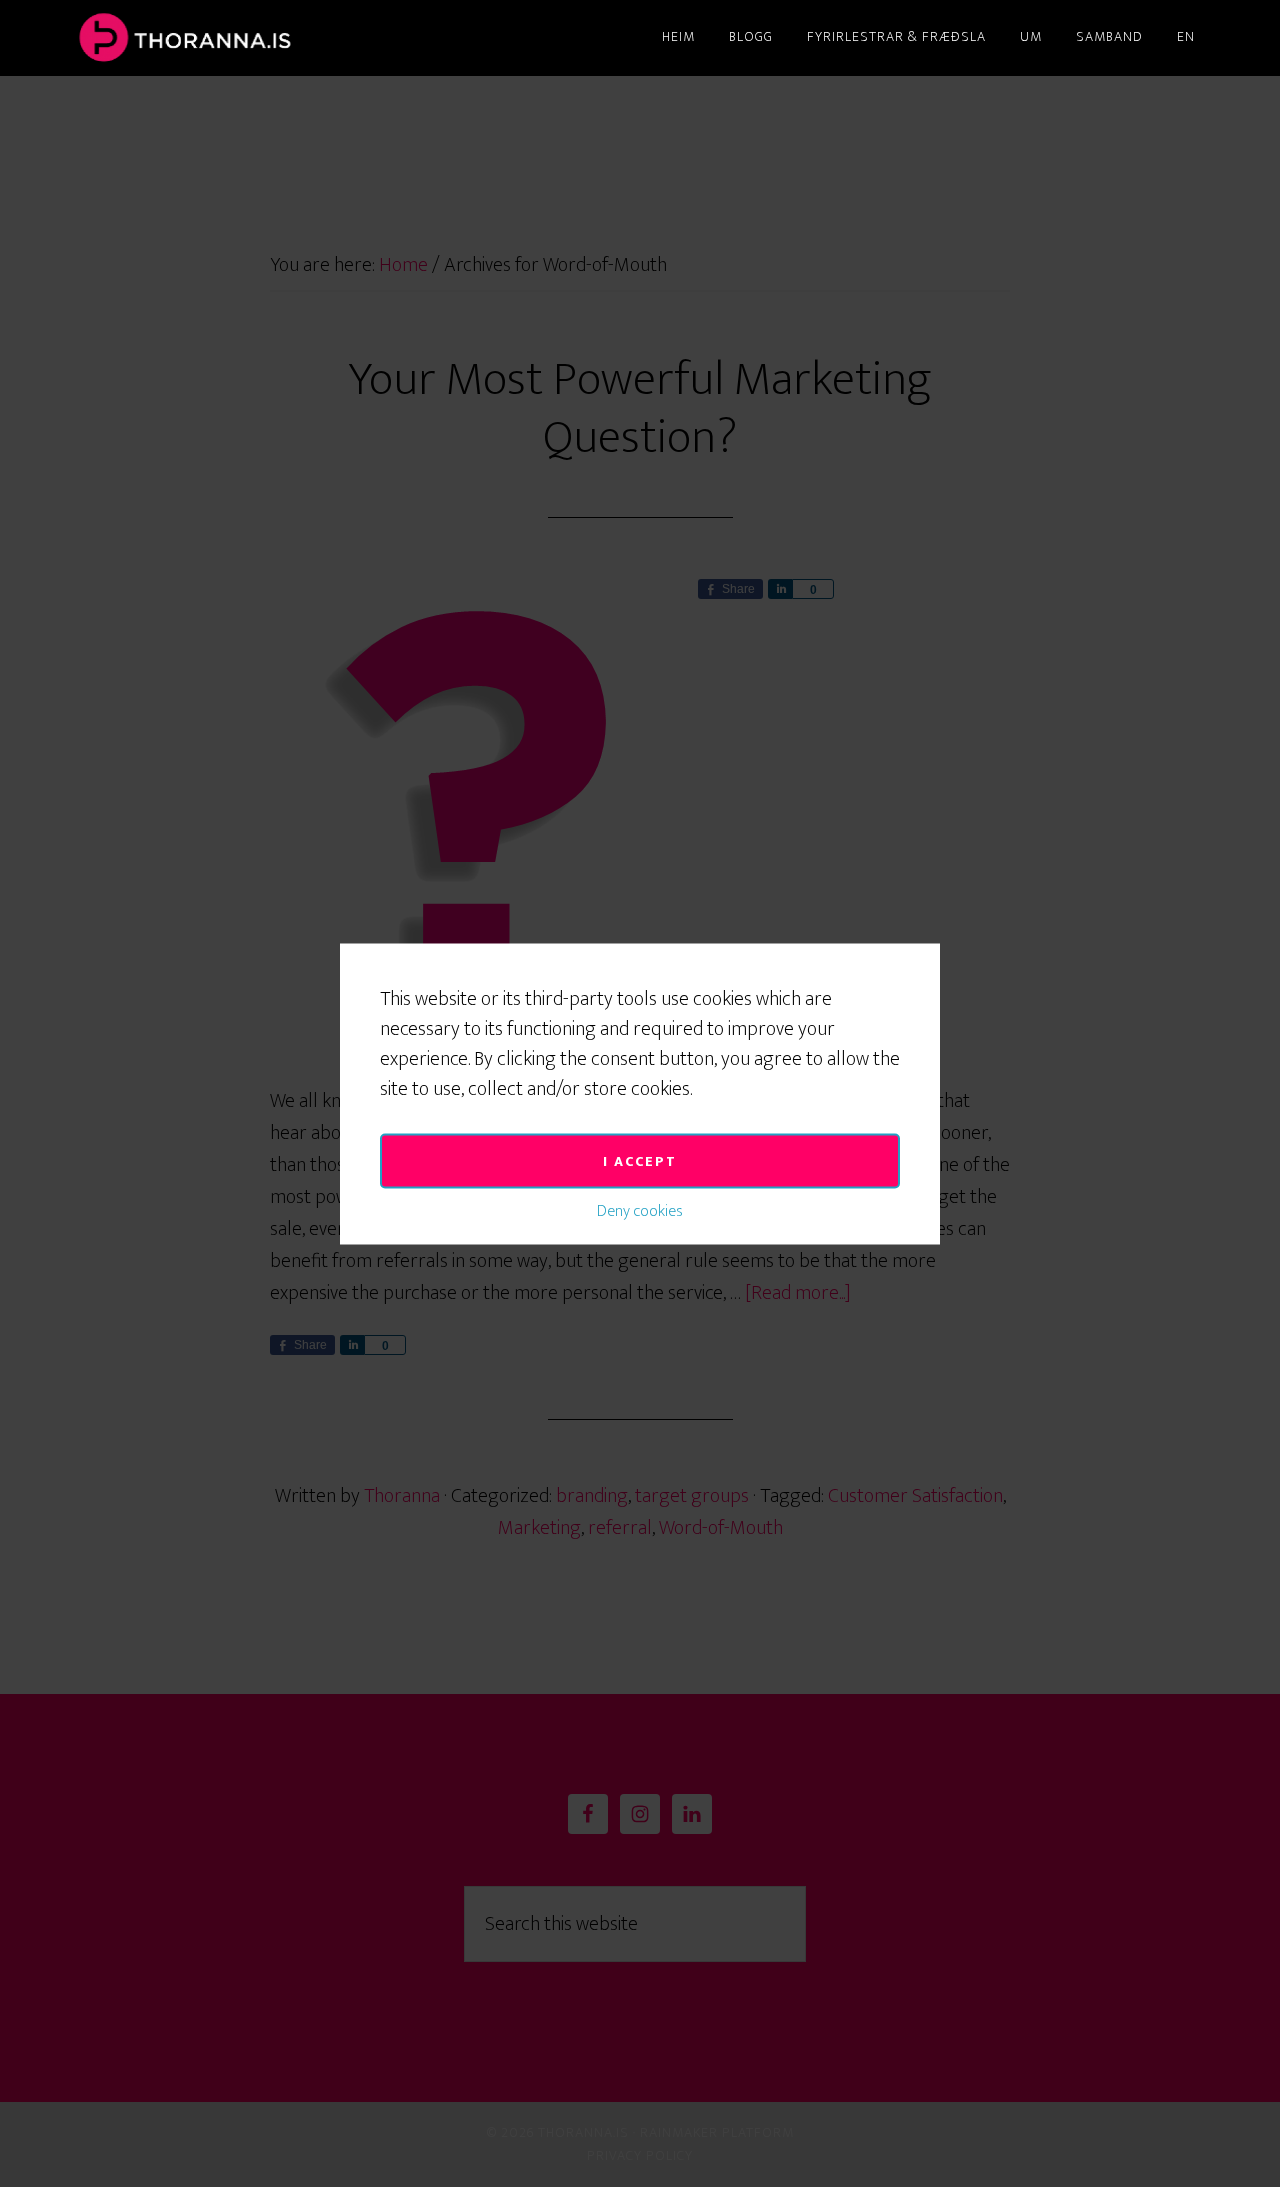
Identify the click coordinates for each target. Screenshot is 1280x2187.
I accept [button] (640, 1160)
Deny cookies (640, 1210)
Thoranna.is (250, 38)
